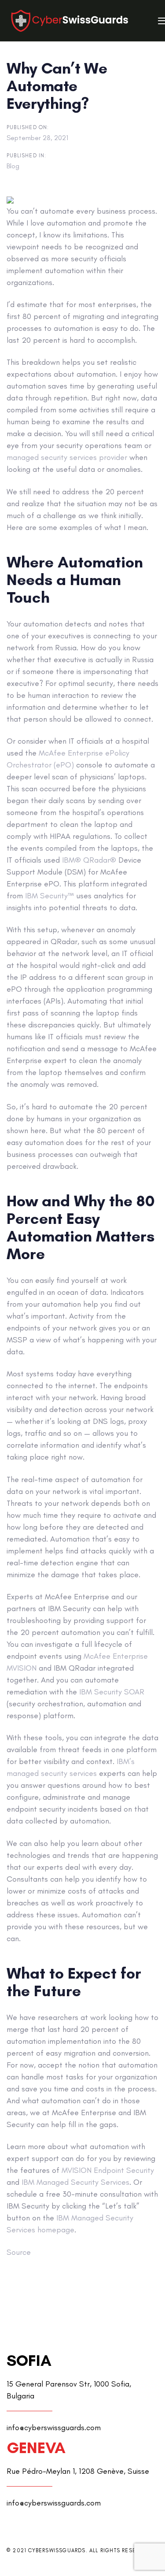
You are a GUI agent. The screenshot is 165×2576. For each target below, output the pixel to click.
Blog (13, 166)
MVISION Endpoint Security (108, 2170)
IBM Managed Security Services (75, 2182)
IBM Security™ (49, 896)
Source (19, 2252)
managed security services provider (67, 457)
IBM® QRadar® (89, 860)
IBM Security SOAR (112, 1692)
